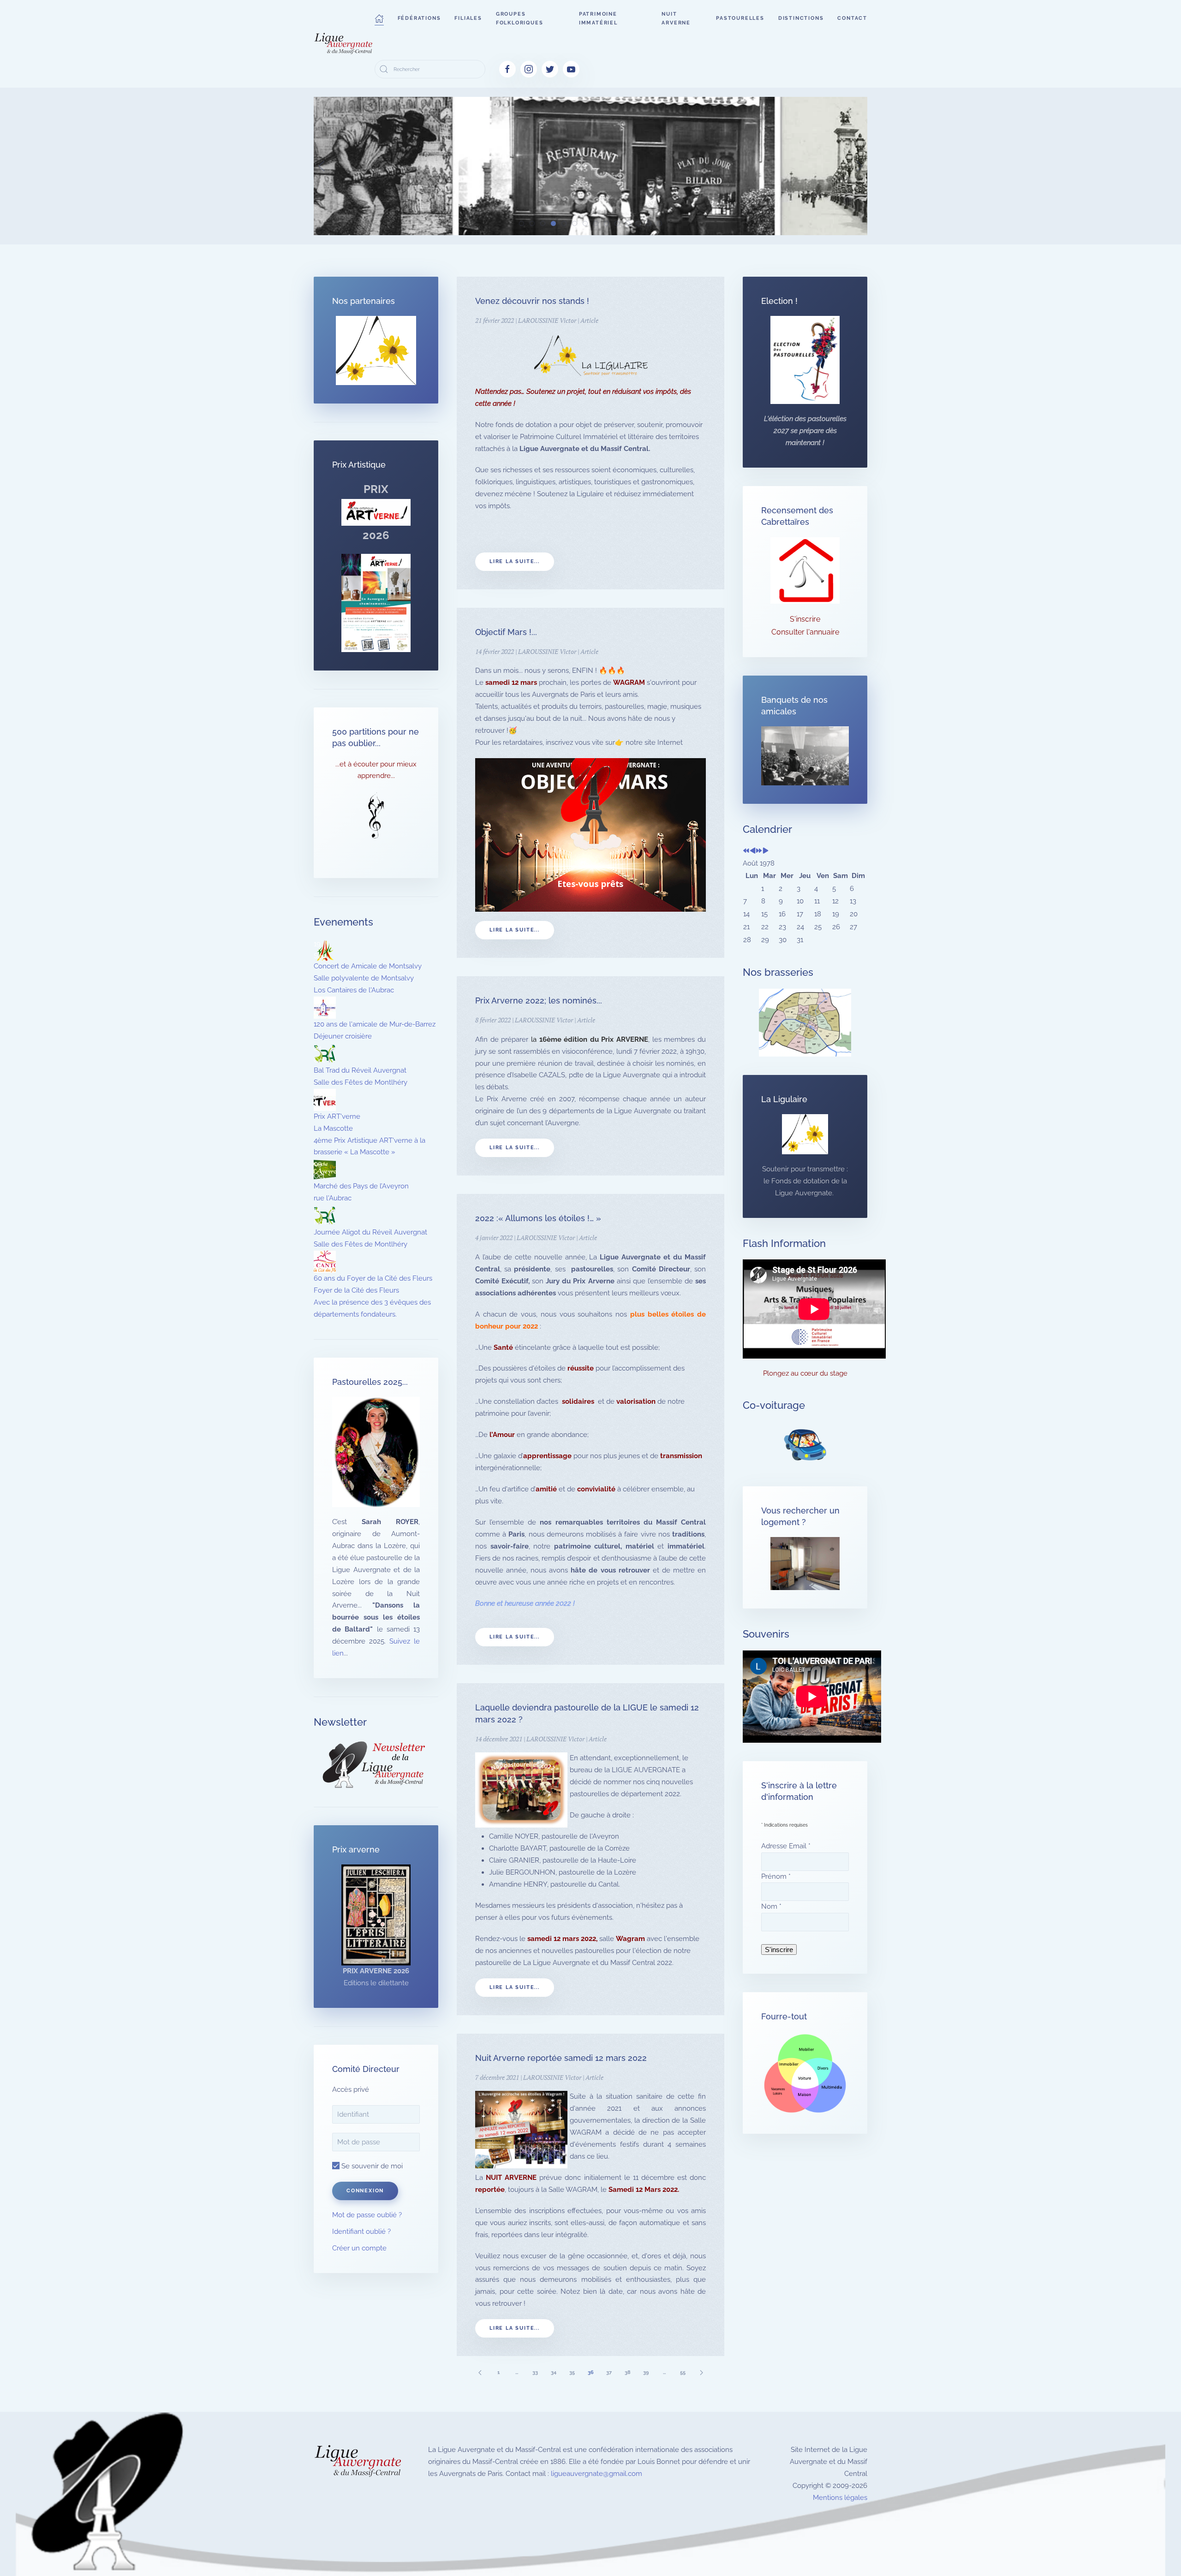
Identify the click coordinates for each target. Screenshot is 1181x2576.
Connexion (365, 2191)
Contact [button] (852, 18)
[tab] (522, 223)
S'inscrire (805, 619)
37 (609, 2372)
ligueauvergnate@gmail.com (596, 2474)
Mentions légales (840, 2498)
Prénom (776, 1876)
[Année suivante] (759, 851)
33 (535, 2372)
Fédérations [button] (419, 18)
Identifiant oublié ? (361, 2232)
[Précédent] (480, 2372)
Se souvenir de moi (371, 2166)
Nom (771, 1906)
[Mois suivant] (766, 851)
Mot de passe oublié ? (367, 2215)
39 (646, 2372)
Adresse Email (786, 1846)
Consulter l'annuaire (805, 632)
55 (683, 2372)
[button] (379, 18)
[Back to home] (344, 44)
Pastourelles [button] (740, 18)
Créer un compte (359, 2248)
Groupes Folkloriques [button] (520, 18)
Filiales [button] (468, 18)
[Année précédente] (746, 851)
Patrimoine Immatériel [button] (598, 18)
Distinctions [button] (801, 18)
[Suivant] (701, 2372)
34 (554, 2372)
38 (628, 2372)
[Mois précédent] (753, 851)
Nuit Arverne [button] (676, 18)
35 (572, 2372)
